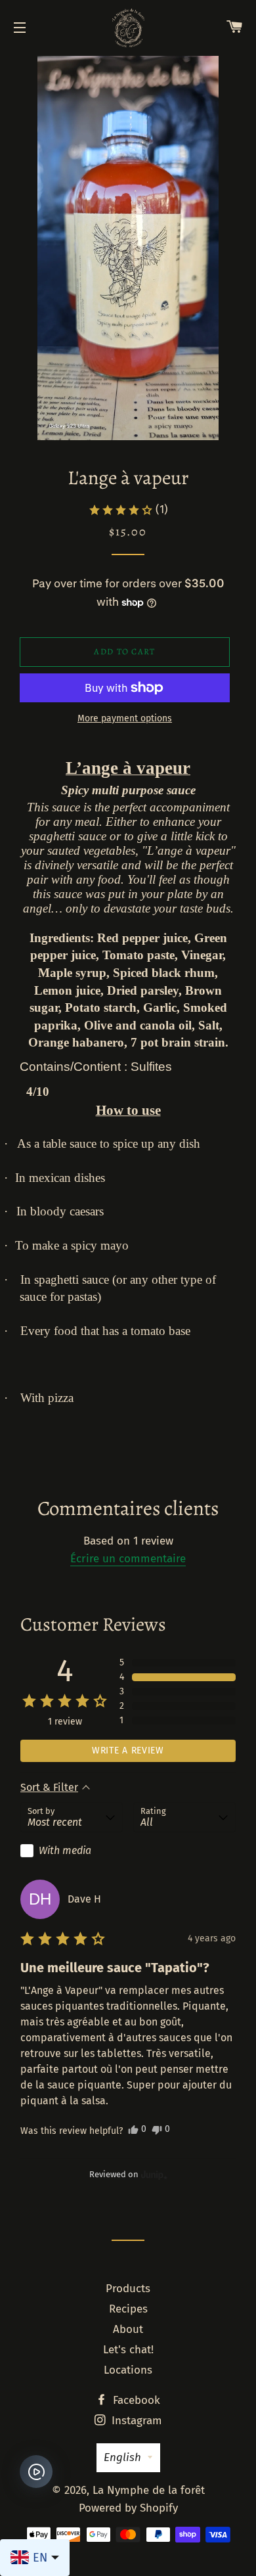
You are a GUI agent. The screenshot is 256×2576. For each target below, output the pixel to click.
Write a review (128, 1751)
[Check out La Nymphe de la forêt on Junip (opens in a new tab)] (153, 2175)
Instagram (135, 2421)
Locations (128, 2370)
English (122, 2457)
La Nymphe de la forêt (149, 2490)
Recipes (128, 2309)
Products (128, 2289)
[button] (128, 510)
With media (65, 1850)
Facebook (135, 2400)
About (128, 2329)
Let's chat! (128, 2350)
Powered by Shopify (128, 2508)
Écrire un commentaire (128, 1559)
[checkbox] (72, 1851)
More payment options (125, 718)
